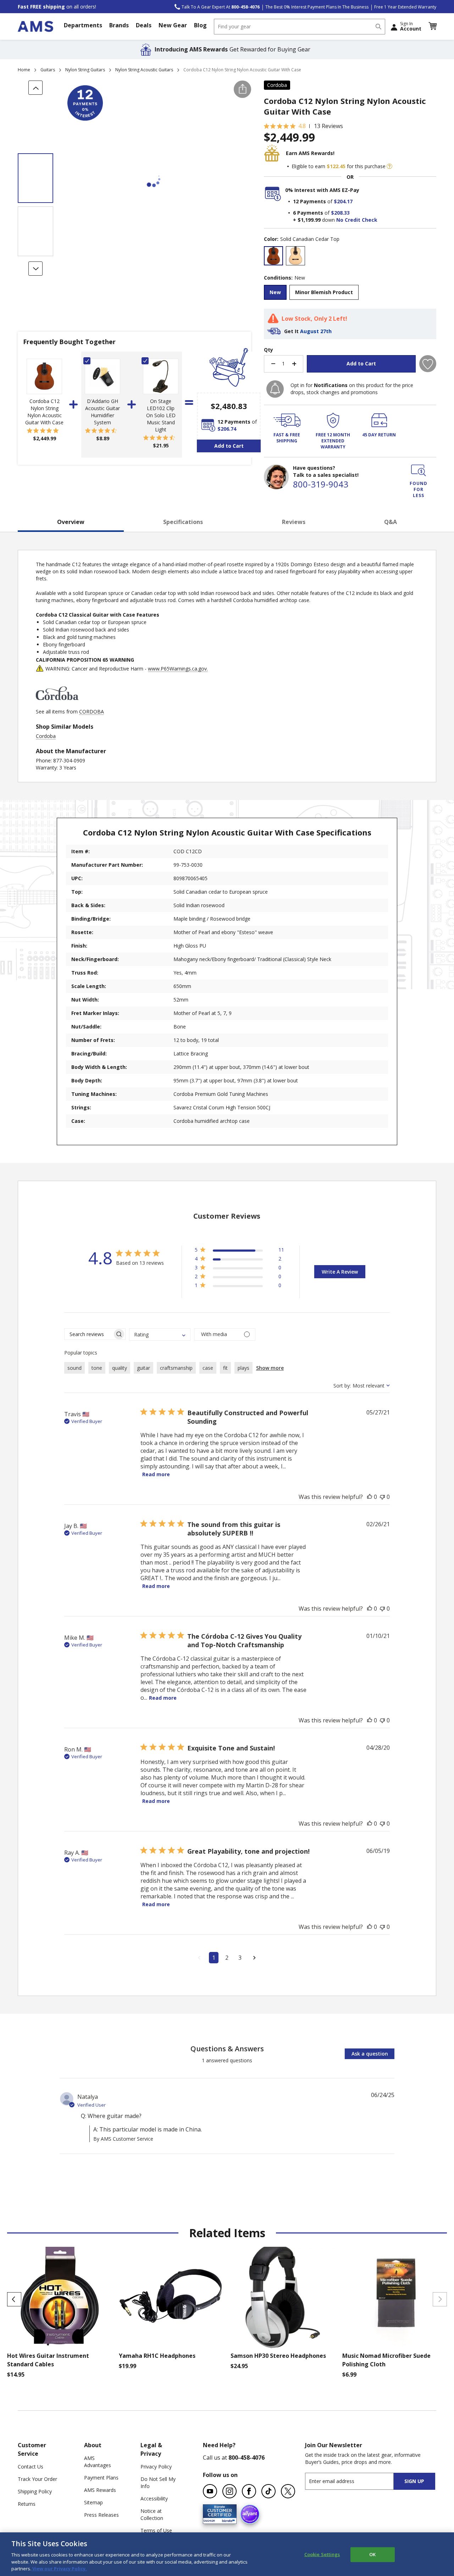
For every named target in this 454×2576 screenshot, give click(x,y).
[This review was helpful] (370, 1497)
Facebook (249, 2491)
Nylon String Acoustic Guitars (144, 70)
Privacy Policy (156, 2467)
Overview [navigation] (71, 522)
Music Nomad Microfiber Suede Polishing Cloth (386, 2360)
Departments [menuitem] (83, 25)
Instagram (229, 2491)
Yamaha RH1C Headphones (157, 2356)
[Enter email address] (356, 2481)
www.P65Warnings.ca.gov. (178, 669)
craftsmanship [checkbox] (176, 1368)
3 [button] (240, 1958)
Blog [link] (200, 25)
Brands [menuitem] (119, 25)
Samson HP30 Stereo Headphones (278, 2356)
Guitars (48, 70)
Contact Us (31, 2467)
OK (372, 2554)
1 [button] (214, 1958)
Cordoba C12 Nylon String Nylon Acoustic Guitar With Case (44, 412)
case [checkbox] (208, 1368)
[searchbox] (88, 1334)
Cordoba (277, 85)
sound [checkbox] (74, 1368)
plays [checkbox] (243, 1368)
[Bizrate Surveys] (227, 2520)
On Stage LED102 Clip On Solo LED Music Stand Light (161, 415)
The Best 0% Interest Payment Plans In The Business (317, 7)
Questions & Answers (227, 2049)
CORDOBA (92, 711)
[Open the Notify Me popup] (275, 389)
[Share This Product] (242, 89)
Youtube (210, 2491)
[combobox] (300, 27)
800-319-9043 (321, 484)
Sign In (411, 26)
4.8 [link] (302, 126)
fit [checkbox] (225, 1368)
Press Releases (101, 2515)
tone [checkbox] (97, 1368)
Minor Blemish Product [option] (324, 292)
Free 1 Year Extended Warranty (405, 7)
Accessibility (154, 2498)
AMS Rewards (100, 2490)
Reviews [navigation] (294, 522)
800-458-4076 (247, 2458)
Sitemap (93, 2502)
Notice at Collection (152, 2514)
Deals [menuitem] (144, 25)
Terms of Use (156, 2530)
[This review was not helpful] (382, 1497)
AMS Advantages (98, 2462)
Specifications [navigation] (183, 522)
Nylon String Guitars (85, 70)
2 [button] (227, 1958)
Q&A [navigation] (391, 522)
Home (24, 70)
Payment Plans (101, 2478)
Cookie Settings (322, 2554)
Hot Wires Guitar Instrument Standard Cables (48, 2360)
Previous (14, 2299)
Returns (27, 2504)
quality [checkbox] (120, 1368)
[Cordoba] (57, 704)
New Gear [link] (173, 25)
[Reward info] (389, 166)
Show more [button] (270, 1368)
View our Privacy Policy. (59, 2569)
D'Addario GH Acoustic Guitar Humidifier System (103, 412)
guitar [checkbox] (143, 1368)
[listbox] (350, 257)
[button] (432, 26)
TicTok (268, 2491)
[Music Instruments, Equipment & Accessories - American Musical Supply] (35, 26)
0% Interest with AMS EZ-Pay (322, 190)
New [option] (275, 292)
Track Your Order (37, 2479)
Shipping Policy (35, 2491)
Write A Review (340, 1272)
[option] (273, 256)
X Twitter (288, 2491)
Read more (156, 1474)
